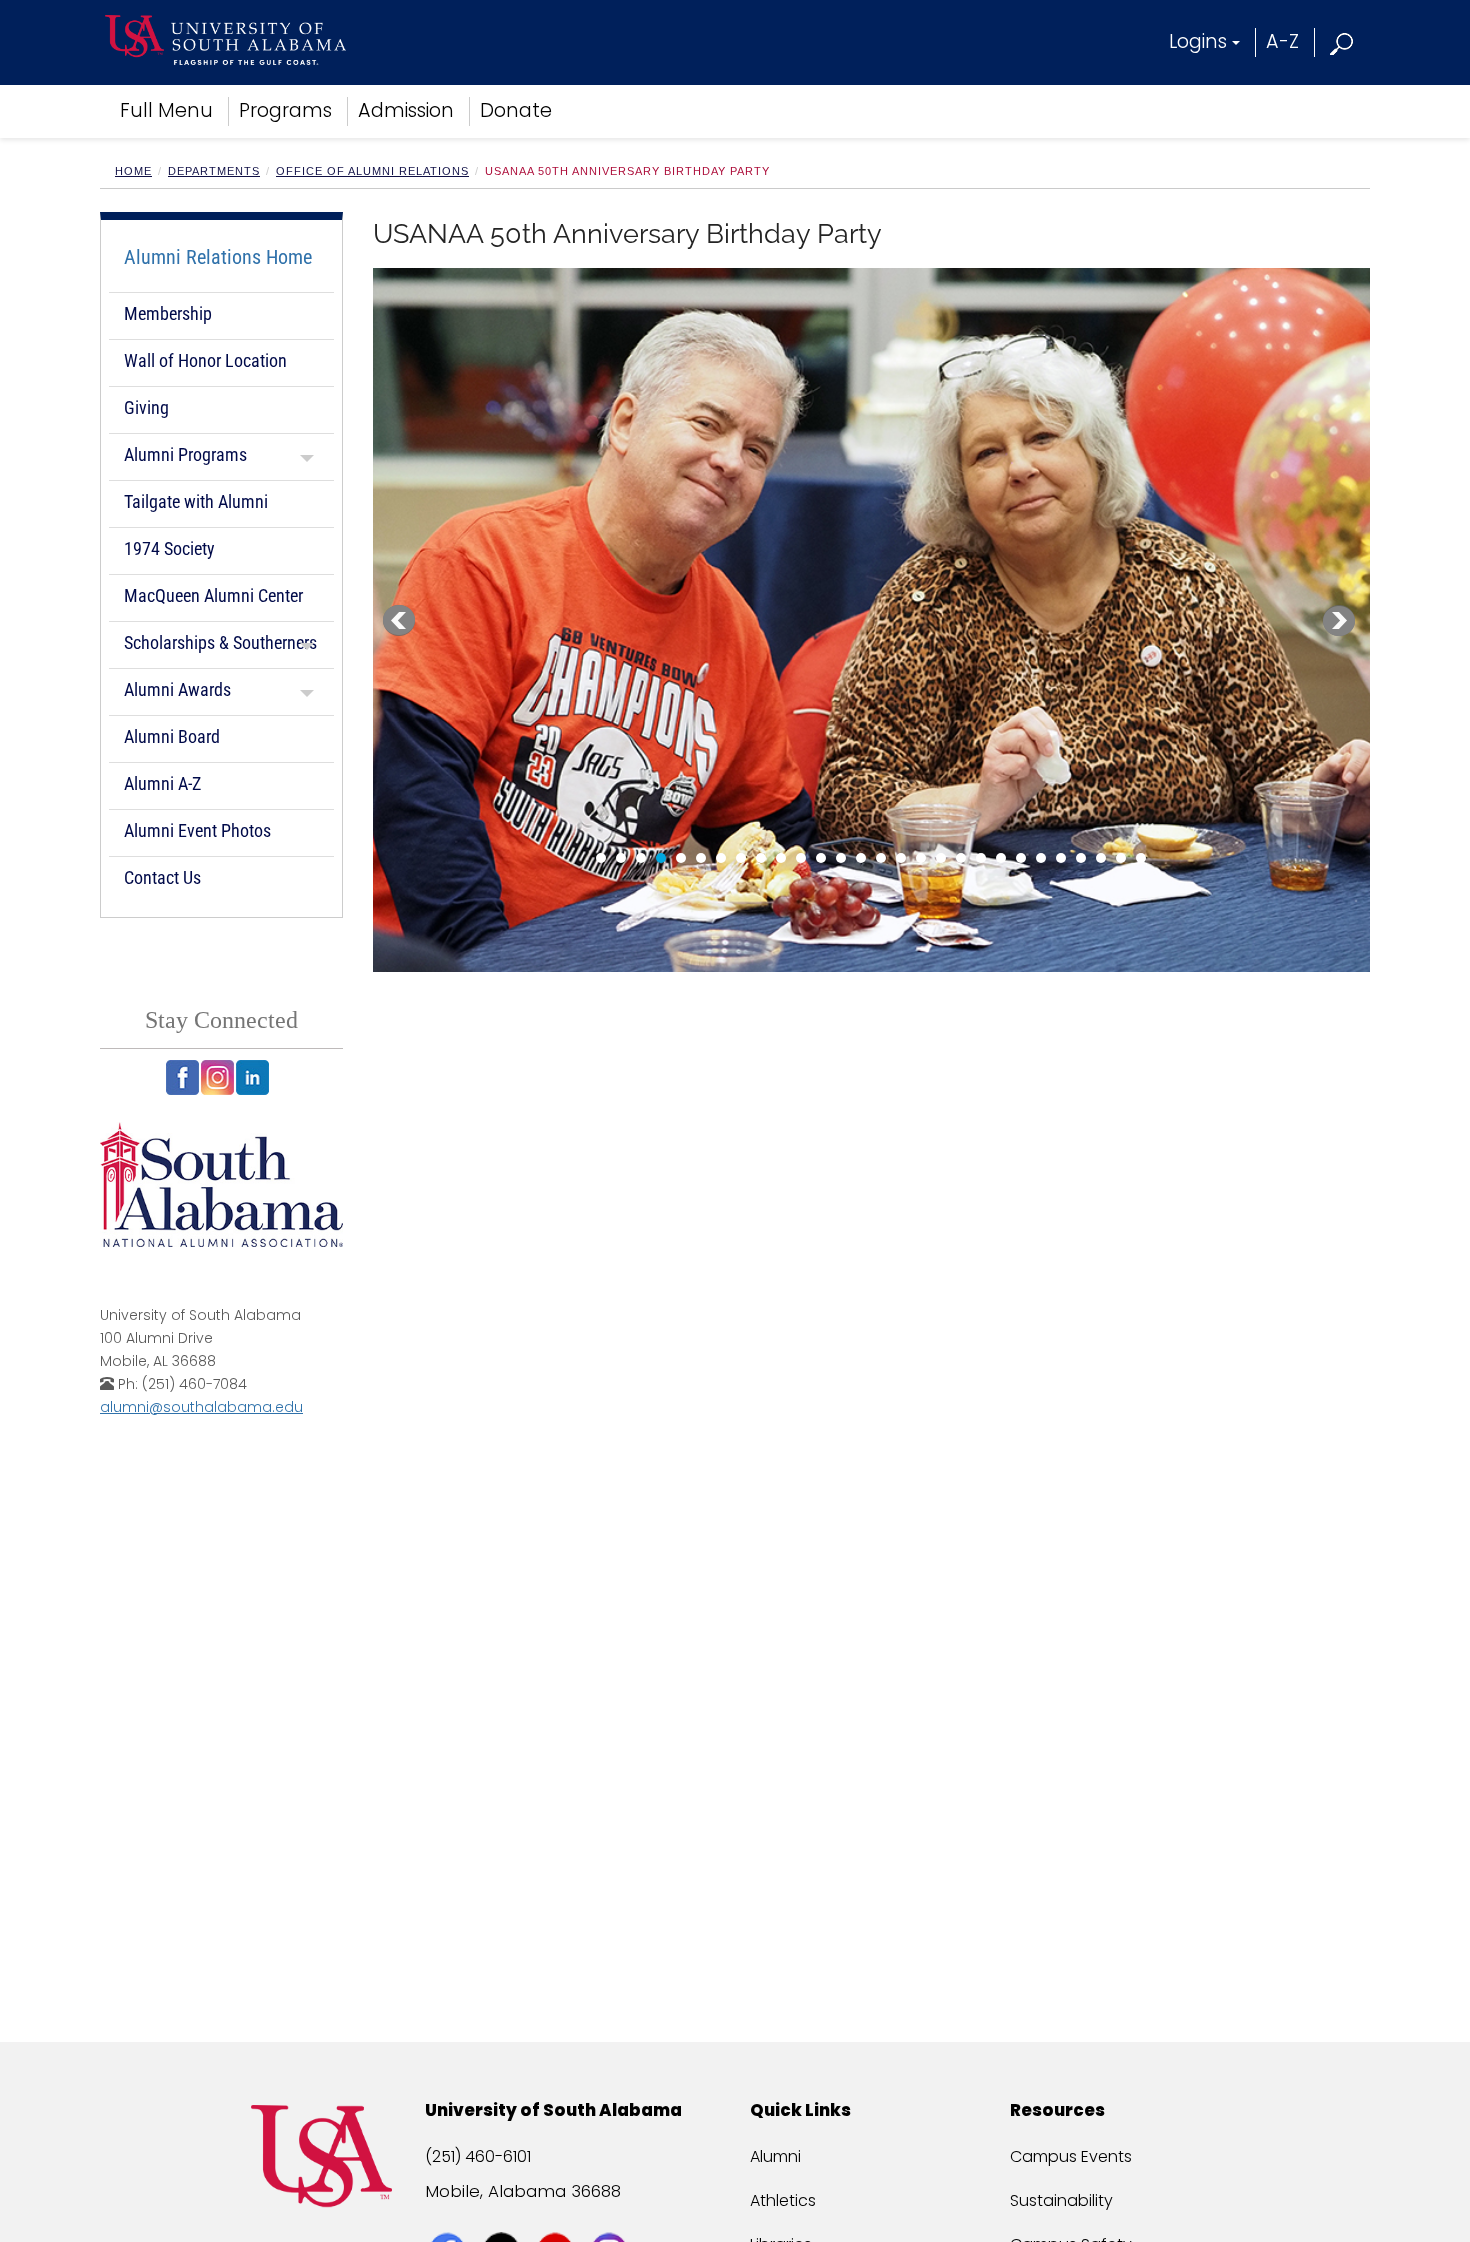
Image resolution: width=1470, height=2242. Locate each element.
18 (941, 858)
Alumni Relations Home (218, 257)
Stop (440, 855)
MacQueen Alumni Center (213, 595)
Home (133, 171)
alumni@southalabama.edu (201, 1407)
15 (881, 858)
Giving (146, 407)
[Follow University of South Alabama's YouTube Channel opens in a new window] (557, 2214)
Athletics (783, 2200)
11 (801, 858)
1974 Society (169, 548)
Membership (168, 313)
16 (901, 858)
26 (1101, 858)
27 (1121, 858)
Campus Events (1071, 2156)
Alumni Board (172, 736)
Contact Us (162, 877)
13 (841, 858)
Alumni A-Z (162, 783)
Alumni (775, 2156)
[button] (1342, 41)
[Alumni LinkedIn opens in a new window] (252, 1077)
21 (1001, 858)
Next (1339, 621)
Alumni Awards (177, 689)
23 (1041, 858)
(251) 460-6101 (478, 2156)
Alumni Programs (185, 454)
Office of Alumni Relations (372, 171)
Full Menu (166, 110)
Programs (285, 110)
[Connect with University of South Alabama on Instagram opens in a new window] (611, 2214)
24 (1061, 858)
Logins (1198, 41)
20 (981, 858)
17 (921, 858)
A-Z (1282, 41)
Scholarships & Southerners (220, 642)
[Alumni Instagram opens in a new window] (217, 1077)
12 (821, 858)
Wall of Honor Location (205, 360)
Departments (214, 171)
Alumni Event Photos (197, 830)
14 (861, 858)
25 (1081, 858)
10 (781, 858)
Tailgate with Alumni (196, 501)
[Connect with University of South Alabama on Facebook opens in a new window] (449, 2214)
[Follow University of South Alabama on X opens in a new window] (503, 2214)
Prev (399, 621)
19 (961, 858)
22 (1021, 858)
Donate (516, 110)
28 (1141, 858)
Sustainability (1061, 2200)
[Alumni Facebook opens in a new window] (182, 1077)
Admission (406, 110)
